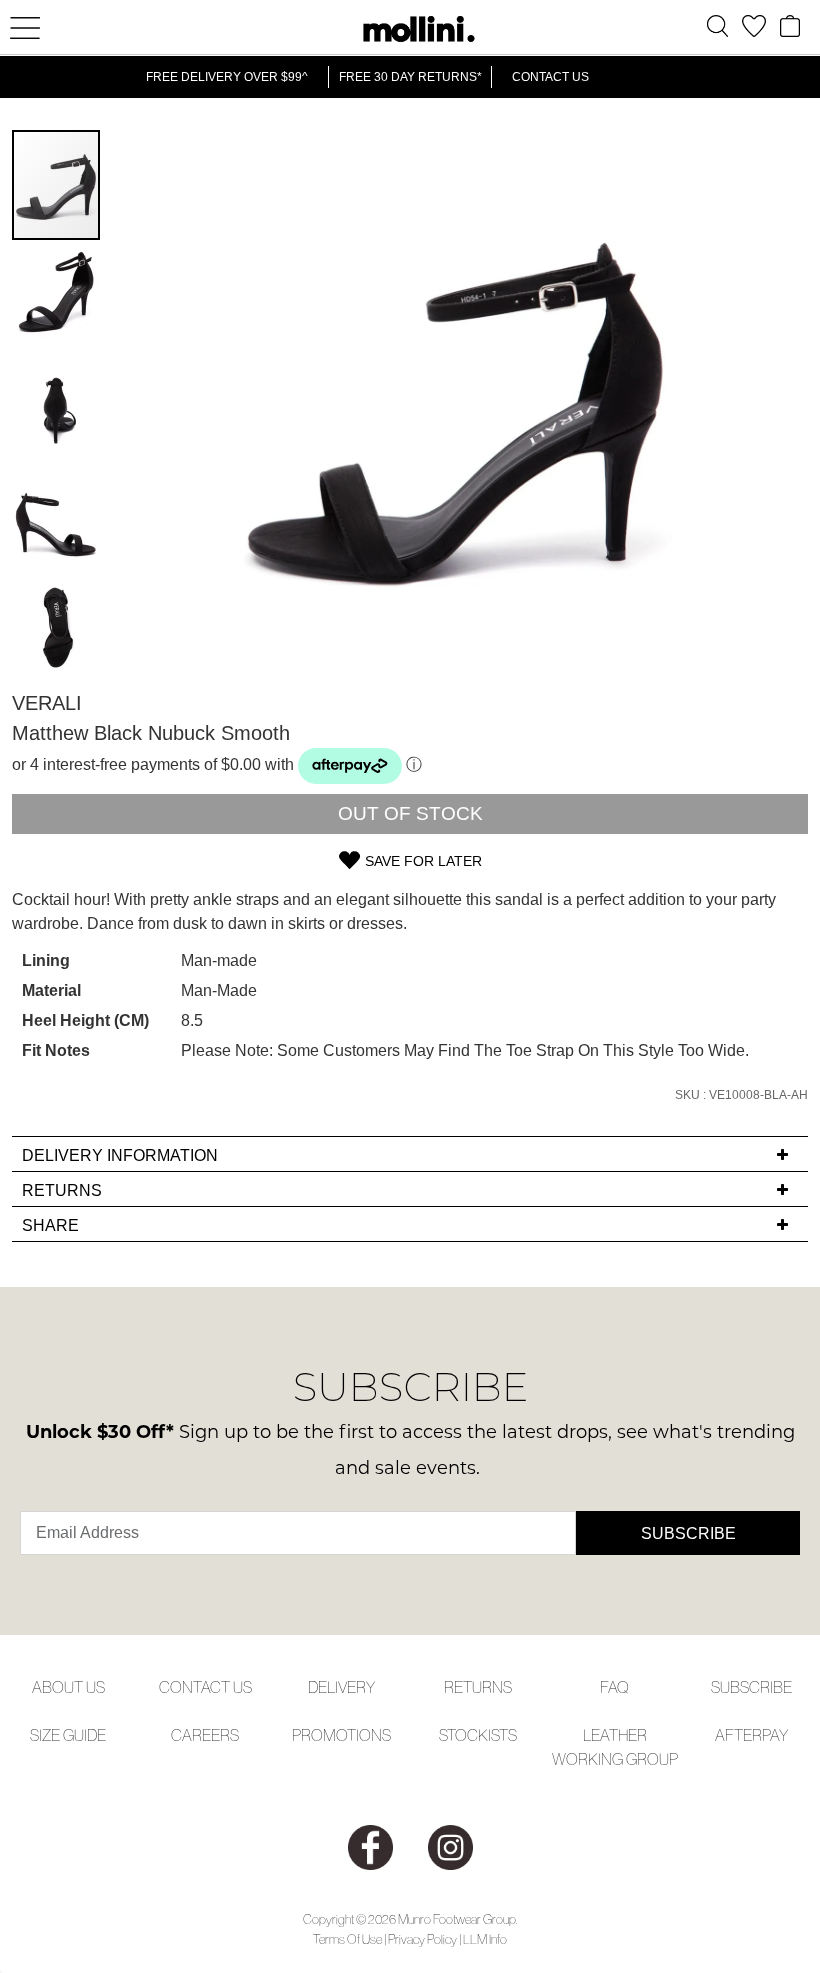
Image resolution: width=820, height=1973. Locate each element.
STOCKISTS (478, 1735)
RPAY (770, 1735)
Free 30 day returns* (410, 77)
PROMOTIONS (341, 1735)
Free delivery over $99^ (227, 77)
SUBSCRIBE (751, 1687)
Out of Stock (410, 813)
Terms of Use (347, 1939)
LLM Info (485, 1939)
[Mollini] (410, 29)
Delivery (341, 1687)
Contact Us (550, 77)
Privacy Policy (422, 1939)
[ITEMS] (790, 26)
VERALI (47, 703)
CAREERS (205, 1735)
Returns (478, 1687)
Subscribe (688, 1533)
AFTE (733, 1735)
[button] (57, 296)
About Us (68, 1687)
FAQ (614, 1687)
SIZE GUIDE (68, 1735)
